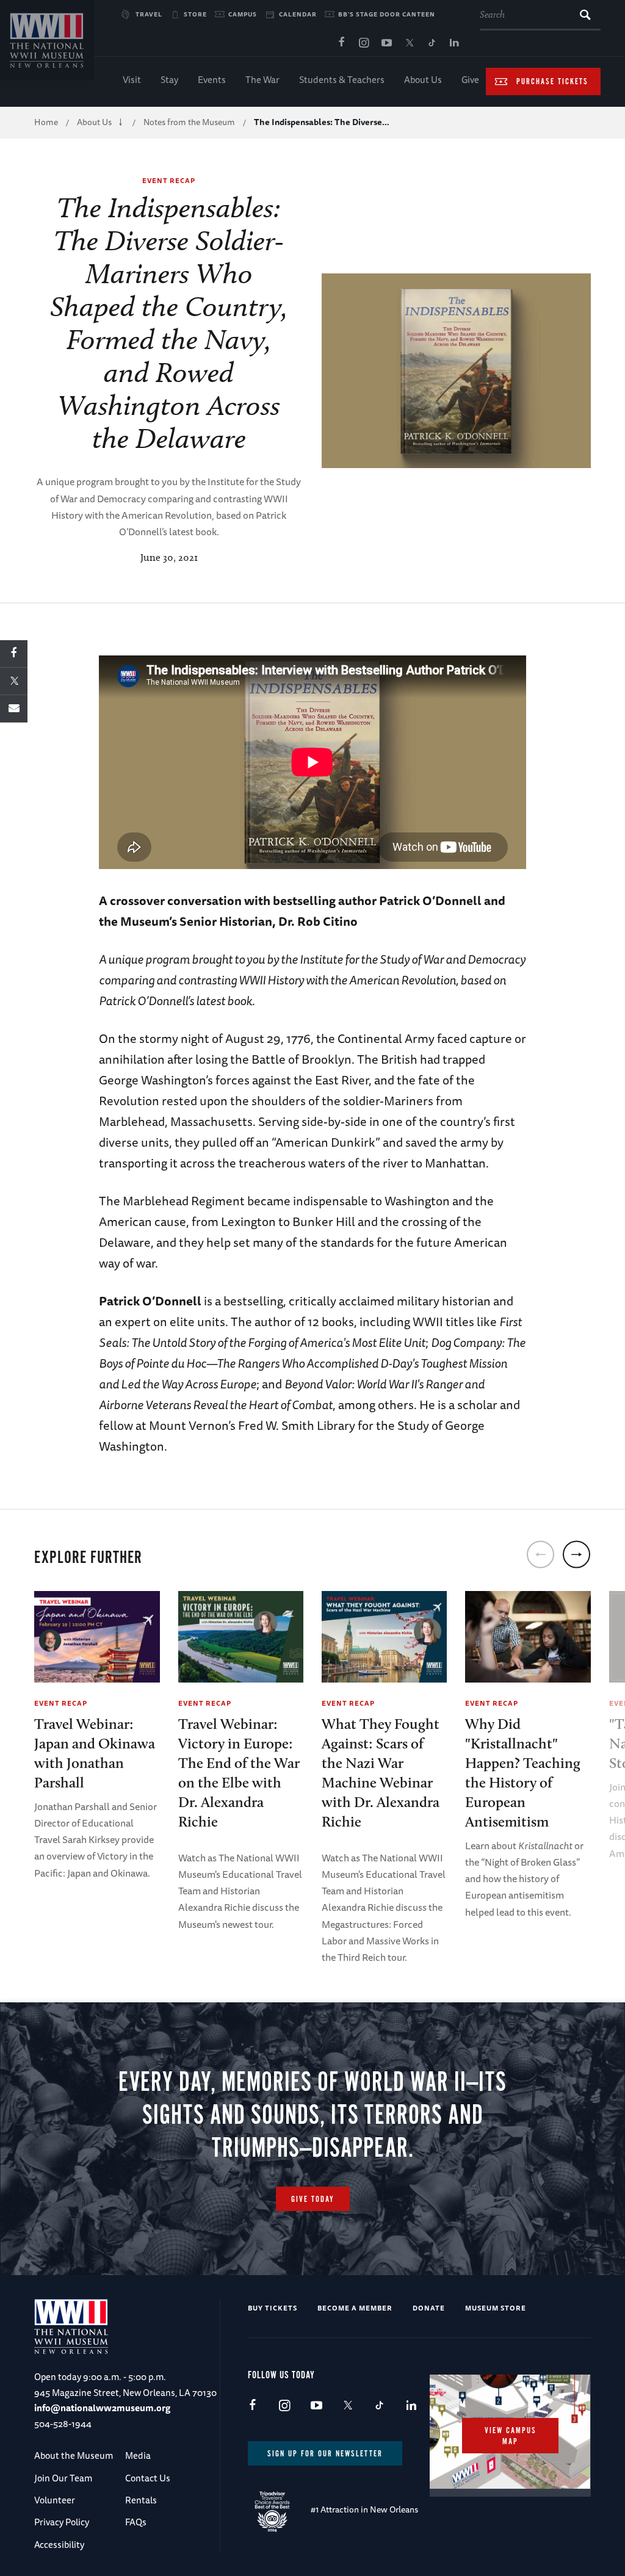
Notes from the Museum (189, 122)
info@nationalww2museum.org (102, 2408)
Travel (149, 14)
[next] (576, 1555)
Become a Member (355, 2308)
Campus (243, 14)
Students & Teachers (342, 80)
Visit (132, 80)
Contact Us (148, 2478)
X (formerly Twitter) (409, 43)
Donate (429, 2308)
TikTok (432, 43)
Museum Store (496, 2308)
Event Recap (169, 180)
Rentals (141, 2500)
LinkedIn (454, 43)
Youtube (386, 43)
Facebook (341, 43)
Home (46, 122)
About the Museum (74, 2455)
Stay (169, 80)
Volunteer (55, 2500)
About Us (423, 80)
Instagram (364, 43)
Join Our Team (63, 2478)
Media (138, 2455)
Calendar (298, 14)
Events (212, 80)
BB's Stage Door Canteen (387, 14)
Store (195, 14)
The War (262, 80)
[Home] (47, 40)
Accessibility (59, 2545)
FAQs (136, 2522)
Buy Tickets (273, 2308)
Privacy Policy (62, 2522)
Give (470, 80)
